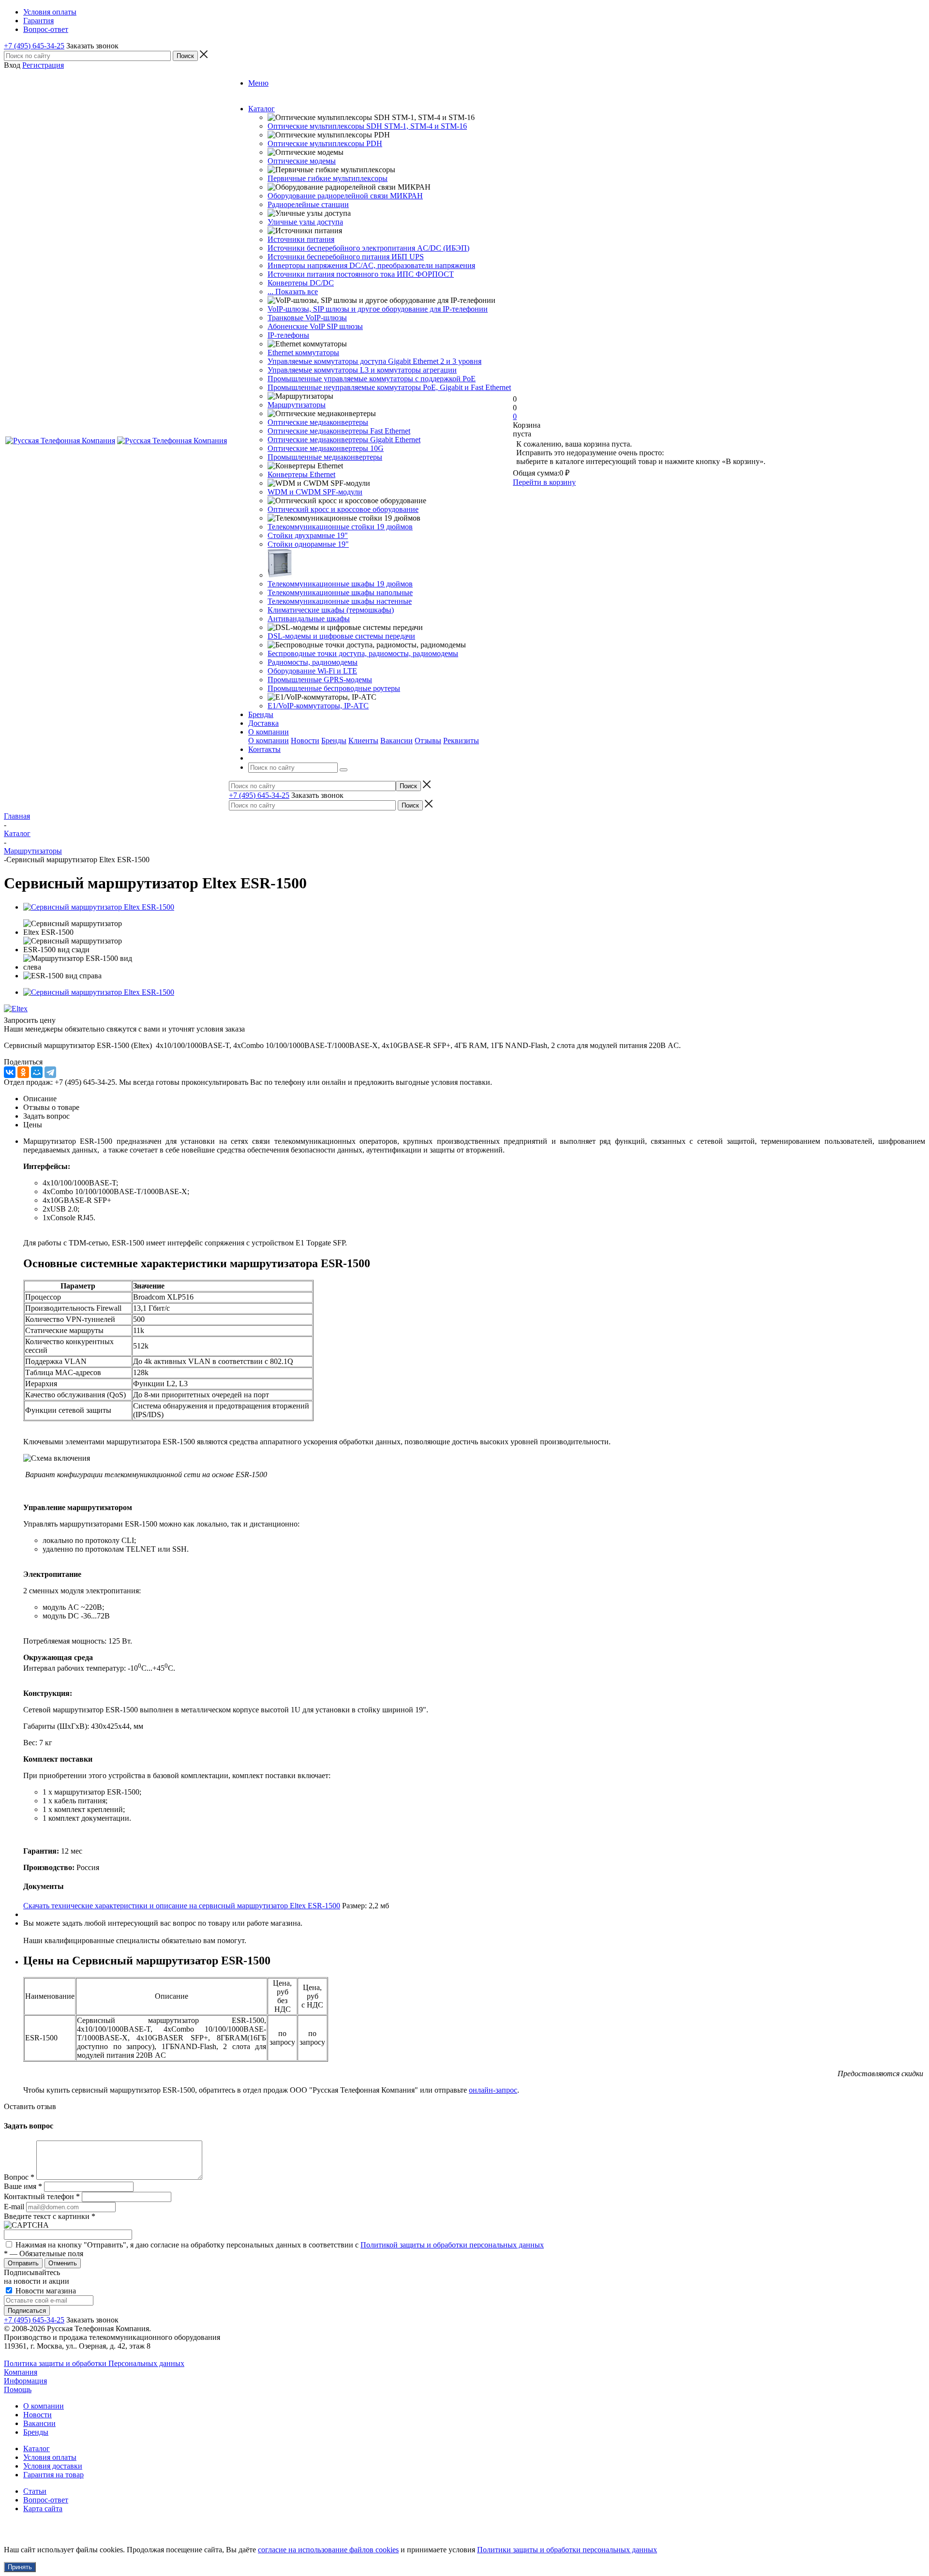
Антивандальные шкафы (309, 619)
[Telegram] (50, 1072)
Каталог (37, 2449)
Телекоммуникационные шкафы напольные (340, 592)
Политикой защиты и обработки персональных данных (452, 2245)
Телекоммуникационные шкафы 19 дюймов (340, 584)
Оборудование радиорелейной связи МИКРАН (345, 196)
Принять (20, 2567)
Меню (258, 83)
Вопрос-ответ (46, 2500)
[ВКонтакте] (10, 1072)
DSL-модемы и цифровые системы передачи (341, 636)
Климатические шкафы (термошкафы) (331, 610)
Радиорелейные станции (308, 204)
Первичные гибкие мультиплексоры (328, 178)
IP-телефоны (288, 335)
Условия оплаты (50, 2457)
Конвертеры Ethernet (301, 474)
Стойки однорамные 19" (308, 544)
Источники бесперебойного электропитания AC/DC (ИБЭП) (368, 248)
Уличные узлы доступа (305, 222)
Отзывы (428, 741)
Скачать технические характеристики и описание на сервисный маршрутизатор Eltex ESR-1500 (182, 1906)
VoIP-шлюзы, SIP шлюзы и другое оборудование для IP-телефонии (378, 309)
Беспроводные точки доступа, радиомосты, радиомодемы (363, 653)
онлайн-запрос (493, 2090)
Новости (305, 741)
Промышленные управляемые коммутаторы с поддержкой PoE (372, 379)
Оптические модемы (302, 161)
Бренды (334, 741)
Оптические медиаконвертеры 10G (326, 448)
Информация (25, 2381)
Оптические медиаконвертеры (318, 422)
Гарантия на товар (53, 2475)
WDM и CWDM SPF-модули (315, 492)
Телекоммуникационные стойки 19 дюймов (340, 527)
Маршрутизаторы (297, 405)
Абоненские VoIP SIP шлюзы (315, 326)
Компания (21, 2372)
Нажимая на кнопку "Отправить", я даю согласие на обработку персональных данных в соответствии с (280, 2245)
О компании (269, 741)
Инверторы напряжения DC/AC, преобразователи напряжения (371, 265)
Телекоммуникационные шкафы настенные (340, 601)
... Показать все (293, 292)
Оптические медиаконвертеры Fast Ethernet (339, 431)
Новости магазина (45, 2291)
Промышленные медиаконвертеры (325, 457)
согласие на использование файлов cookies (328, 2550)
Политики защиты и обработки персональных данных (567, 2550)
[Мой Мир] (37, 1072)
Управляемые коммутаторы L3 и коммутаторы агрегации (362, 370)
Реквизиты (461, 741)
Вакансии (397, 741)
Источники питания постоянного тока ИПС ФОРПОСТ (361, 274)
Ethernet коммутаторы (303, 352)
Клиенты (363, 741)
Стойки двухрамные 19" (308, 535)
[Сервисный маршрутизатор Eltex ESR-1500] (99, 907)
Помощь (18, 2389)
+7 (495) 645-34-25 (34, 46)
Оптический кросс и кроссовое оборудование (343, 509)
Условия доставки (53, 2466)
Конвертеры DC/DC (301, 283)
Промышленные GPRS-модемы (320, 680)
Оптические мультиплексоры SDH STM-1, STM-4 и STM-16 (367, 126)
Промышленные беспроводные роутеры (334, 688)
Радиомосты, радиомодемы (313, 662)
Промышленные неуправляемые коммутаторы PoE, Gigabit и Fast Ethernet (389, 387)
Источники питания (301, 239)
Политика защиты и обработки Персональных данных (94, 2363)
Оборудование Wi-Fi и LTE (312, 671)
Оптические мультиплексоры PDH (325, 143)
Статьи (35, 2491)
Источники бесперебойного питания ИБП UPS (346, 257)
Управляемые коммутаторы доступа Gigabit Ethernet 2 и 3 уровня (375, 361)
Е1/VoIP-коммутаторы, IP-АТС (318, 706)
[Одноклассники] (23, 1072)
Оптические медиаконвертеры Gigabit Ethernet (344, 440)
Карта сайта (43, 2509)
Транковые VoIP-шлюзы (307, 318)
